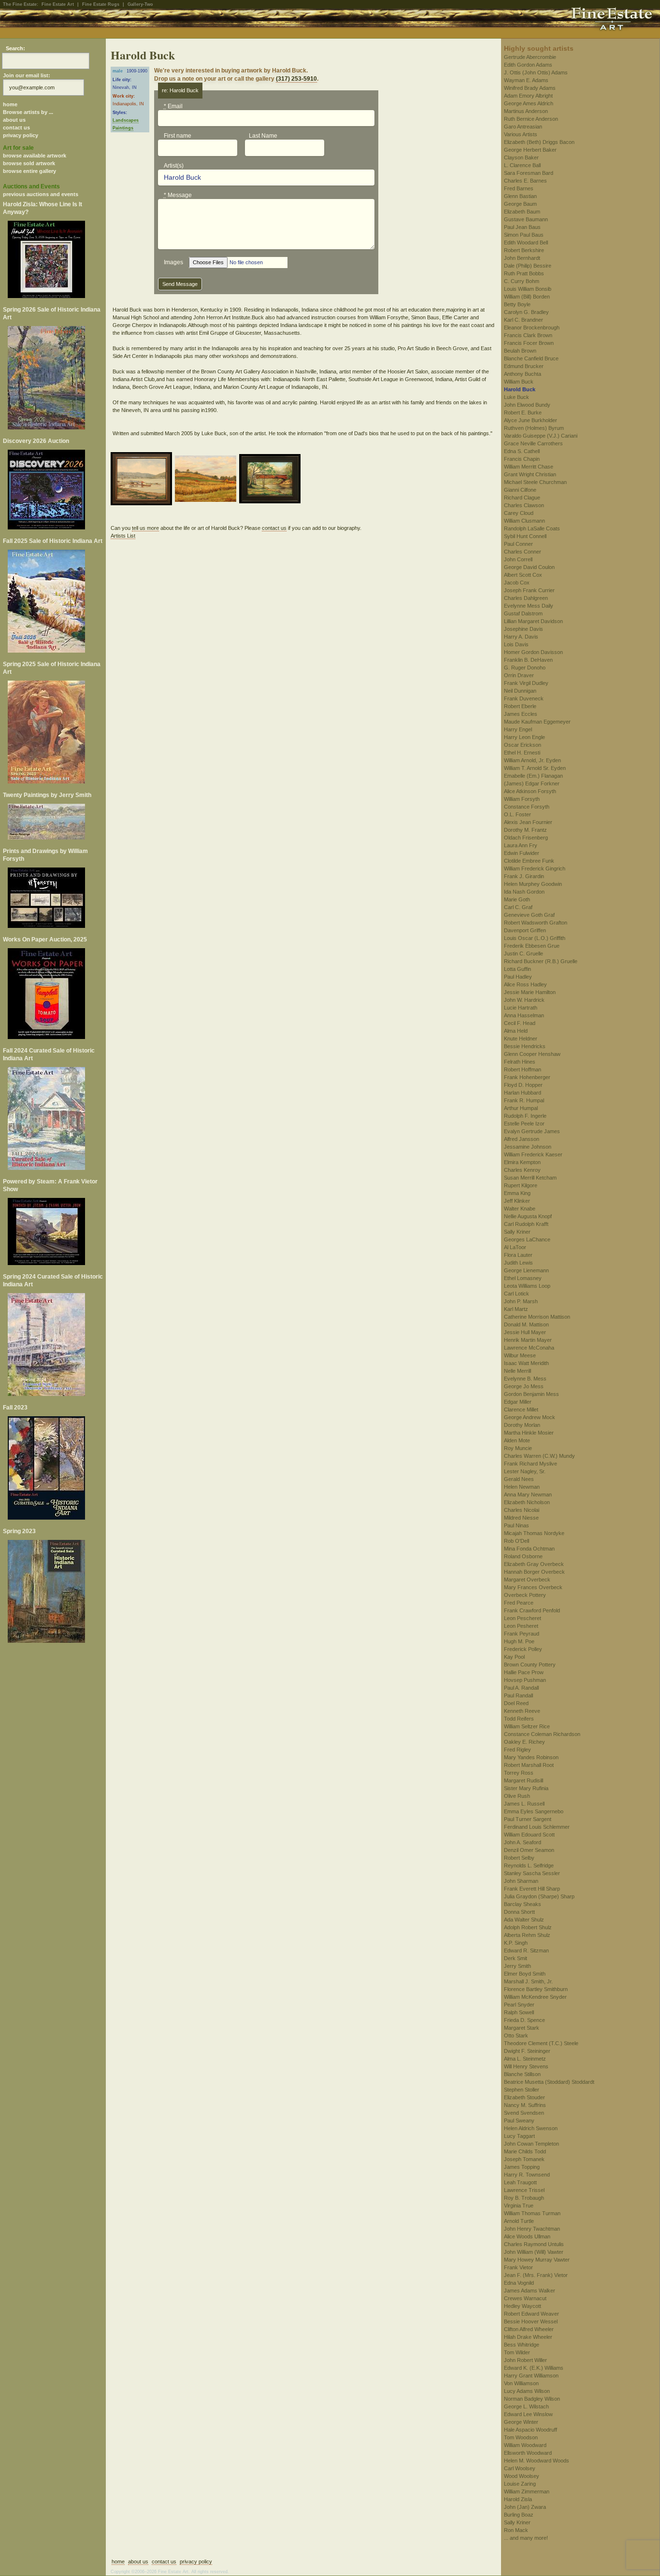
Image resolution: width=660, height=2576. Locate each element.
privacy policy (21, 135)
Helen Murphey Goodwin (533, 884)
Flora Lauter (518, 1255)
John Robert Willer (525, 2360)
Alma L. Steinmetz (525, 2059)
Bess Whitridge (522, 2345)
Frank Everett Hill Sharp (532, 1889)
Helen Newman (522, 1487)
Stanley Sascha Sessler (532, 1873)
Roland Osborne (523, 1556)
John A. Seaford (523, 1842)
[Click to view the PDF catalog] (53, 259)
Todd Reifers (519, 1719)
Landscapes (126, 120)
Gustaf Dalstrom (523, 613)
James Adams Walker (530, 2291)
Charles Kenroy (522, 1170)
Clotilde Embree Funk (529, 861)
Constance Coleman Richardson (542, 1734)
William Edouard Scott (529, 1835)
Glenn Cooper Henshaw (532, 1054)
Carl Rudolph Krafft (526, 1224)
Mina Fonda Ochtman (529, 1549)
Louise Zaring (520, 2484)
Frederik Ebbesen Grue (532, 946)
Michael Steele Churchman (535, 482)
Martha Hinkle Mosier (529, 1433)
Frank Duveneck (524, 698)
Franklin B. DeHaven (528, 660)
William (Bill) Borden (527, 297)
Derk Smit (516, 1958)
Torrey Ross (519, 1773)
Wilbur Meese (520, 1355)
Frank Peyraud (522, 1634)
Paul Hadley (518, 977)
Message (178, 195)
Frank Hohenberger (527, 1077)
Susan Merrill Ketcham (530, 1178)
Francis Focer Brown (529, 343)
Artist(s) (174, 166)
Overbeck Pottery (525, 1595)
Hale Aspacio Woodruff (531, 2430)
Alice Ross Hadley (525, 984)
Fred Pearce (519, 1603)
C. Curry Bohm (522, 281)
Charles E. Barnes (525, 181)
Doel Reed (516, 1703)
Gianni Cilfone (520, 490)
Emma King (517, 1193)
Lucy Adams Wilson (527, 2391)
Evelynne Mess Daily (529, 606)
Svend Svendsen (524, 2113)
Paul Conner (518, 544)
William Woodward (525, 2445)
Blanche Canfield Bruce (531, 358)
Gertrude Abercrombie (530, 57)
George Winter (521, 2422)
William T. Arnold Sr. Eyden (535, 768)
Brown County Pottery (530, 1665)
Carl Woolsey (520, 2468)
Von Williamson (521, 2383)
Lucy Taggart (519, 2136)
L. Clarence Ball (522, 165)
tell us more (145, 528)
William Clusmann (524, 521)
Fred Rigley (517, 1750)
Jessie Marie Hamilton (530, 992)
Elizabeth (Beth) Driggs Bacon (539, 142)
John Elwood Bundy (527, 405)
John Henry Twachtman (532, 2229)
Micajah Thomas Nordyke (534, 1533)
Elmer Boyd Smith (525, 1974)
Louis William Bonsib (528, 289)
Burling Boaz (519, 2515)
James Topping (522, 2167)
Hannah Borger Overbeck (534, 1572)
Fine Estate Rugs (101, 4)
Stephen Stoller (522, 2090)
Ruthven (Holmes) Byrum (534, 428)
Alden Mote (517, 1440)
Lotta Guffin (517, 969)
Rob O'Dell (517, 1541)
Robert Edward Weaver (531, 2314)
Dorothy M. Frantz (525, 830)
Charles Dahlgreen (526, 598)
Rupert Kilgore (521, 1185)
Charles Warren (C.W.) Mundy (539, 1456)
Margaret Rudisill (524, 1780)
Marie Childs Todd (525, 2151)
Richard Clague (522, 498)
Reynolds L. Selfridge (529, 1865)
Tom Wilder (517, 2352)
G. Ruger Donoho (525, 668)
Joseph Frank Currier (529, 590)
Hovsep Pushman (525, 1680)
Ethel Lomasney (523, 1278)
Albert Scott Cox (523, 575)
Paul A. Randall (521, 1688)
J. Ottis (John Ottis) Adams (536, 72)
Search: (15, 48)
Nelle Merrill (517, 1371)
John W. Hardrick (524, 1000)
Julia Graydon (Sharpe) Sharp (539, 1896)
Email (173, 106)
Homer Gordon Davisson (533, 652)
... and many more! (526, 2538)
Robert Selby (519, 1858)
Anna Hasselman (524, 1015)
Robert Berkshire (524, 250)
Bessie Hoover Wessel (531, 2321)
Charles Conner (523, 552)
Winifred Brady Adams (530, 88)
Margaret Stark (522, 2028)
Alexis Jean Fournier (528, 822)
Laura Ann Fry (521, 845)
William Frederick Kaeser (533, 1154)
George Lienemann (526, 1270)
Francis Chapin (522, 459)
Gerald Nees (519, 1479)
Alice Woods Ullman (527, 2236)
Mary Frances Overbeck (533, 1587)
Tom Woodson (521, 2437)
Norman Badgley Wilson (532, 2399)
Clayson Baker (521, 157)
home (10, 104)
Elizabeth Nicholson (527, 1502)
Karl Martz (516, 1309)
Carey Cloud (519, 513)
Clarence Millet (521, 1409)
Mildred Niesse (521, 1518)
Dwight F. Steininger (527, 2051)
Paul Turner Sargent (528, 1819)
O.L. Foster (517, 814)
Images (173, 262)
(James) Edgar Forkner (532, 783)
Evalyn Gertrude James (532, 1131)
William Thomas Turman (532, 2213)
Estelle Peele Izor (524, 1124)
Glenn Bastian (520, 196)
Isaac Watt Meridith (526, 1363)
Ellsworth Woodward (528, 2453)
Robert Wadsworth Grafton (536, 923)
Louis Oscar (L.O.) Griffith (535, 938)
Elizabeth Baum (522, 212)
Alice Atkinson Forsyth (530, 791)
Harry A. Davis (521, 637)
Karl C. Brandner (524, 320)
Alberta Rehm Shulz (527, 1935)
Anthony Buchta (523, 374)
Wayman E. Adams (526, 80)
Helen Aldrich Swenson (531, 2128)
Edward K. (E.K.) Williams (534, 2368)
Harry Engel (518, 729)
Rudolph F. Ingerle (525, 1116)
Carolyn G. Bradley (526, 312)
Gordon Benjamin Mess (531, 1394)
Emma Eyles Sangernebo (534, 1811)
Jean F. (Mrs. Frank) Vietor (536, 2275)
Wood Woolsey (522, 2476)
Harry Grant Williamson (531, 2376)
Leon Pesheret (521, 1626)
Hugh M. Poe (519, 1641)
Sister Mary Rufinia (526, 1788)
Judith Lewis (518, 1263)
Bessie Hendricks (525, 1046)
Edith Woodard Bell (526, 242)
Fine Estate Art (58, 4)
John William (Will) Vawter (534, 2252)
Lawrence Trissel (524, 2190)
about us (14, 120)
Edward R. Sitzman (526, 1950)
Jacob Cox (517, 583)
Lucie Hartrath (521, 1008)
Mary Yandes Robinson (531, 1757)
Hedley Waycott (523, 2306)
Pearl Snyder (519, 2005)
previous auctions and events (41, 194)
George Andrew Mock (530, 1417)
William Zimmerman (527, 2491)
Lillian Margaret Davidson (533, 621)
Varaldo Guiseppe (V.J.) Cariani (541, 436)
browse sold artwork (29, 163)
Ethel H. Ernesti (522, 753)
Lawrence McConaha (529, 1348)
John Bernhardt (522, 258)
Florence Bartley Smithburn (536, 1989)
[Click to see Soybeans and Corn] (207, 480)
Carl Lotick (517, 1294)
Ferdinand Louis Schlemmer (537, 1827)
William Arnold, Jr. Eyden (532, 760)
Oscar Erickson (523, 745)
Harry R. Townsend (527, 2175)
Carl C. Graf (518, 907)
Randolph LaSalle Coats (532, 528)
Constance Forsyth (527, 807)
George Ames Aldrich (529, 103)
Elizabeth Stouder (524, 2097)
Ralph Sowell (519, 2012)
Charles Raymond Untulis (534, 2244)
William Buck (519, 382)
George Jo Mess (524, 1386)
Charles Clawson (524, 505)
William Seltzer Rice (527, 1726)
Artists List (123, 536)
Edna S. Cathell (522, 451)
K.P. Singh (516, 1943)
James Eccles (521, 714)
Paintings (123, 128)
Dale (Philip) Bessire (528, 266)
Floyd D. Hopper (523, 1085)
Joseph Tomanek (524, 2159)
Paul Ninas (517, 1525)
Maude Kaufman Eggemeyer (537, 722)
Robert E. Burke (523, 413)
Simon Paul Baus (524, 235)
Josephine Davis (524, 629)
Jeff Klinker (517, 1201)
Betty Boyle (517, 304)
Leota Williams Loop (527, 1286)
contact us (16, 128)
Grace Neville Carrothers (533, 443)
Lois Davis (516, 644)
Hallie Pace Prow (524, 1672)
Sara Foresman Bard (529, 173)
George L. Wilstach (526, 2406)
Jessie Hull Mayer (525, 1332)
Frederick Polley (523, 1649)
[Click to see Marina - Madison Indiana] (143, 480)
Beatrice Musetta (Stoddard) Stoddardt (549, 2082)
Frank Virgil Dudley (526, 683)
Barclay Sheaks (523, 1904)
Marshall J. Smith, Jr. (528, 1981)
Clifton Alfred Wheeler (529, 2329)
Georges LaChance (527, 1239)
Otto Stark (516, 2035)
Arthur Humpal (521, 1108)
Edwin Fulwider (522, 853)
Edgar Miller (518, 1402)
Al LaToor (515, 1247)
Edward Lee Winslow (528, 2414)
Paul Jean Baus (522, 227)
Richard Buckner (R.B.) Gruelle (541, 961)
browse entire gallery (29, 171)
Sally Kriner (517, 1232)
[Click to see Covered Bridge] (271, 480)
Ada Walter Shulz (524, 1920)
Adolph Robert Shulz (528, 1927)
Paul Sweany (519, 2121)
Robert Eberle (520, 706)
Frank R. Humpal (524, 1100)
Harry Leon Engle (524, 737)
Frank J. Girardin (524, 876)
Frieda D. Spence (524, 2020)
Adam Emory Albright (528, 96)
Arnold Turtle (519, 2221)
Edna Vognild (519, 2283)
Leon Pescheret (523, 1618)
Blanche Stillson (522, 2074)
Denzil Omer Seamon (529, 1850)
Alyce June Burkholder (531, 420)
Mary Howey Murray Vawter (537, 2260)
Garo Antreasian (523, 127)
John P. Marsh (521, 1301)
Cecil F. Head (520, 1023)
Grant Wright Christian (530, 474)
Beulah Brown (520, 351)
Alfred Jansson (522, 1139)
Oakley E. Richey (524, 1742)
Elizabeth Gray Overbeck (534, 1564)
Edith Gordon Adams (528, 65)
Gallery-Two (140, 4)
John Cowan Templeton (531, 2144)
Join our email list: (27, 75)
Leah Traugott (520, 2182)
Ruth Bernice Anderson (531, 119)
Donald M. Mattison (526, 1324)
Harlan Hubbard (523, 1093)
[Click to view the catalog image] (53, 490)
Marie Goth (517, 899)
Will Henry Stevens (526, 2066)
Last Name (263, 136)
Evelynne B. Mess (525, 1379)
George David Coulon (529, 567)
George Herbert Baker (530, 150)
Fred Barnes (519, 188)
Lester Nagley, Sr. (525, 1471)
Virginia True (519, 2206)
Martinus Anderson (526, 111)
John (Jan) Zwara (525, 2507)
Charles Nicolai (522, 1510)
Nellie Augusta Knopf (528, 1216)
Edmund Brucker (524, 366)
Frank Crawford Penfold (532, 1610)
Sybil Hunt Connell (525, 536)
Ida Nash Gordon (524, 892)
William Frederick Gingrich (535, 868)
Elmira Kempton (522, 1162)
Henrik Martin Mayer (528, 1340)
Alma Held (516, 1031)
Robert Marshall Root (529, 1765)
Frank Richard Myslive (531, 1464)
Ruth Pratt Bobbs (524, 273)
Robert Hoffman (523, 1069)
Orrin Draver (519, 675)
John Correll (518, 559)
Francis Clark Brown (528, 335)
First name (178, 136)
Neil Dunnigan (520, 691)
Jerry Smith (517, 1966)
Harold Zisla (518, 2499)
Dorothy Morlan (522, 1425)
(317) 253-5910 (296, 79)
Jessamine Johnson (528, 1147)
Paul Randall (518, 1695)
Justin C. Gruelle (524, 954)
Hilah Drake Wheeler (528, 2337)
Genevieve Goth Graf (529, 915)
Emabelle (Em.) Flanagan (533, 776)
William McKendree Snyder (535, 1997)
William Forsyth (522, 799)
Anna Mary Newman (528, 1494)
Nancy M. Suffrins (525, 2105)
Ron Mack (516, 2530)
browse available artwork (35, 156)
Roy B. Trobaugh (524, 2198)
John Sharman (521, 1881)
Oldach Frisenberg (526, 838)
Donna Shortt (519, 1912)
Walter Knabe (520, 1209)
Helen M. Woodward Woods (537, 2461)
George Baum (520, 204)
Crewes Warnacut (525, 2298)
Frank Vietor (518, 2267)
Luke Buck (517, 397)
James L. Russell (524, 1804)
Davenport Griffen (525, 930)
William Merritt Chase (529, 467)
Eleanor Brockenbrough (532, 327)
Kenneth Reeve (522, 1711)
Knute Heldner (521, 1039)
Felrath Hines (520, 1062)
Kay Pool (514, 1657)
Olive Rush (517, 1796)
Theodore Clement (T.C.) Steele (541, 2043)
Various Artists (521, 134)
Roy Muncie (518, 1448)
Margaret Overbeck (527, 1580)
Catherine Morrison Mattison (537, 1317)
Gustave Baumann (526, 219)
